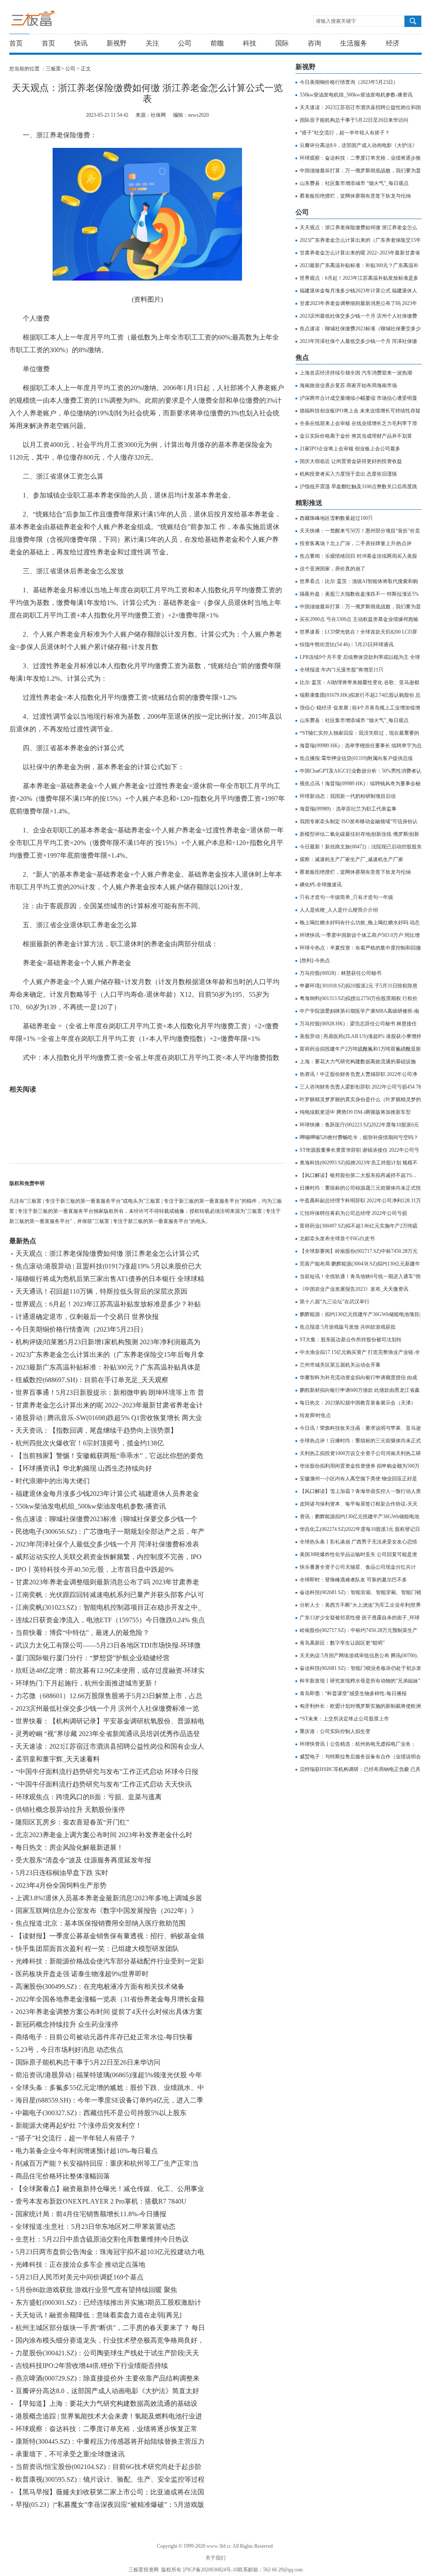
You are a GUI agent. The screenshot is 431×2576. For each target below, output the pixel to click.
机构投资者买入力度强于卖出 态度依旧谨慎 (348, 474)
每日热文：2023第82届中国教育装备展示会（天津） (358, 1403)
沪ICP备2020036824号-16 (210, 2570)
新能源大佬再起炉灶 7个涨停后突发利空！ (79, 2125)
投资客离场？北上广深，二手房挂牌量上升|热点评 (356, 543)
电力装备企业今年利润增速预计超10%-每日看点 (87, 2151)
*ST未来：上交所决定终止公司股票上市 (344, 1719)
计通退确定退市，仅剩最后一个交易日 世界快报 (87, 1317)
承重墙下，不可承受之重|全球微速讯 (70, 2454)
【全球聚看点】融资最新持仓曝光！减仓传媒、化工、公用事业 (110, 2189)
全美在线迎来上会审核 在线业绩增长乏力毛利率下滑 (358, 423)
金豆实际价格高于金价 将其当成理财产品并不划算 (356, 436)
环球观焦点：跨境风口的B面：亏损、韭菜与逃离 (89, 1797)
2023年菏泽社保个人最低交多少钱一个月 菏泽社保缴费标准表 (107, 1544)
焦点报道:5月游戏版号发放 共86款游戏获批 (348, 1327)
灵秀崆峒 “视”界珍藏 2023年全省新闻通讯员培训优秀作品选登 (108, 1734)
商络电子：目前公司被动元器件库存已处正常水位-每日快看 (104, 2037)
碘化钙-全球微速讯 (321, 885)
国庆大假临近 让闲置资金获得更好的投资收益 (351, 461)
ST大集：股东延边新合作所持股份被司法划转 (351, 1340)
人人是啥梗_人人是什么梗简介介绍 (339, 910)
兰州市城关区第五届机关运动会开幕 (340, 1365)
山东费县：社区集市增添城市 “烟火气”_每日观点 (354, 183)
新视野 (117, 43)
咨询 (314, 43)
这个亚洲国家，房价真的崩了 (333, 569)
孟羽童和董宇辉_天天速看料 (58, 1759)
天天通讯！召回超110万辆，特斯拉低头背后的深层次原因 (101, 1291)
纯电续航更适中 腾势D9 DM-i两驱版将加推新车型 (355, 1112)
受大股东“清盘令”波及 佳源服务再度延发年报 (83, 1860)
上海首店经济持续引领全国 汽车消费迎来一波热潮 (356, 373)
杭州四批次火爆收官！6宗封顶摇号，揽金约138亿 (90, 1443)
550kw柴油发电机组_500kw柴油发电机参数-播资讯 (91, 1506)
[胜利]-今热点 (315, 960)
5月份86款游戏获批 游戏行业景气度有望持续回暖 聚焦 (96, 2290)
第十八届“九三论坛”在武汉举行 (335, 1302)
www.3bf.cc (219, 2546)
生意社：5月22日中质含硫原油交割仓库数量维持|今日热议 (102, 2239)
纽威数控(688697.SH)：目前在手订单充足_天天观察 (92, 1380)
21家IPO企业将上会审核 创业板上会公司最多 (350, 449)
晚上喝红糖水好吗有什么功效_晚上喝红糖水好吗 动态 (360, 923)
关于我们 (215, 2558)
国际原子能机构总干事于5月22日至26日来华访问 (88, 2062)
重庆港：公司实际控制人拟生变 (335, 1731)
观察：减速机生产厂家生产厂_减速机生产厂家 (351, 859)
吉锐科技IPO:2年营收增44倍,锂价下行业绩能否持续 (92, 2366)
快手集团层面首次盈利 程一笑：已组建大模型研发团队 (97, 1949)
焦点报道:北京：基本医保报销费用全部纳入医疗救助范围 (101, 1923)
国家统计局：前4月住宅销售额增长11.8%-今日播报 (91, 2214)
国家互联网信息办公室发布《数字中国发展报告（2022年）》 (106, 1911)
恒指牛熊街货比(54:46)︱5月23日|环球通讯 (347, 645)
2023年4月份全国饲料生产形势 (61, 1885)
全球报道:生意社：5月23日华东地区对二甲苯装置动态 (96, 2227)
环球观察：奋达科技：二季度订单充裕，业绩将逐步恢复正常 (106, 2429)
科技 (250, 43)
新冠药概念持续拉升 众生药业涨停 (67, 2024)
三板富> (56, 69)
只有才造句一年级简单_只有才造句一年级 (346, 897)
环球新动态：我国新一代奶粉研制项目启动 (348, 796)
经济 (393, 43)
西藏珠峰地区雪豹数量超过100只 (336, 518)
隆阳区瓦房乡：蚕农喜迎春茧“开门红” (72, 1822)
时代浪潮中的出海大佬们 (53, 1481)
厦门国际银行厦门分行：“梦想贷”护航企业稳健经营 (93, 1658)
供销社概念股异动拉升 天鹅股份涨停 (70, 1810)
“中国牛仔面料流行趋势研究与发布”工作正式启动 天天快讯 (104, 1784)
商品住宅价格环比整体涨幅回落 (63, 2176)
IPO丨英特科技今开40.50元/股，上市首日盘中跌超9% (94, 1569)
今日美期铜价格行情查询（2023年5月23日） (81, 1329)
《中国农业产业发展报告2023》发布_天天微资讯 (354, 1289)
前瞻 (217, 43)
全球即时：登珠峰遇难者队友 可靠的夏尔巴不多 (353, 1580)
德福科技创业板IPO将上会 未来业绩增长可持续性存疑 (360, 411)
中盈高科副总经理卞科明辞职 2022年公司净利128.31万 (360, 1201)
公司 (185, 43)
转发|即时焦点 (315, 1415)
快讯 (81, 43)
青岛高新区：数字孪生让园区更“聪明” (342, 1643)
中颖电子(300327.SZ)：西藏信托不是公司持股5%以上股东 (101, 2113)
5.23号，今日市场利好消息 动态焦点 (69, 2050)
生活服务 (354, 43)
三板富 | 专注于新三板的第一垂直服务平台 (50, 20)
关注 (152, 43)
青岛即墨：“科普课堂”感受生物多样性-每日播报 (353, 1693)
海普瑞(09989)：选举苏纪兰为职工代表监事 (348, 809)
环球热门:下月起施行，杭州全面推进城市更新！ (87, 1683)
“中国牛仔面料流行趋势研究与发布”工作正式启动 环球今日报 (107, 1772)
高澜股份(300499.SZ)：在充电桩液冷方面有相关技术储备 (100, 1986)
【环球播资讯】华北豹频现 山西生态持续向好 (84, 1468)
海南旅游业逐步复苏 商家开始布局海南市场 (348, 385)
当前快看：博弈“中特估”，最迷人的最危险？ (82, 1633)
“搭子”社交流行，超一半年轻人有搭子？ (76, 2138)
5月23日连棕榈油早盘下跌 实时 (62, 1873)
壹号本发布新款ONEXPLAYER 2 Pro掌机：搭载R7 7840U (101, 2201)
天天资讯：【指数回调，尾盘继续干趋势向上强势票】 (96, 1430)
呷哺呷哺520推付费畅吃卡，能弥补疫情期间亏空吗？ (359, 1137)
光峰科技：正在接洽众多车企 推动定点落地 (80, 2264)
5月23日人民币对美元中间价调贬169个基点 (80, 2277)
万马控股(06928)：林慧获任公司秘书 (341, 973)
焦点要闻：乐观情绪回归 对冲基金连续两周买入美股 (358, 556)
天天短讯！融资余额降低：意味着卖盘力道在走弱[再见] (98, 2315)
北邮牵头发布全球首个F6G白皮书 (337, 1239)
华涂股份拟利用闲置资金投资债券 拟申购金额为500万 (360, 1466)
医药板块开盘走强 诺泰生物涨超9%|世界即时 (82, 1974)
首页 (16, 43)
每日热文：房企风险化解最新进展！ (69, 1847)
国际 (282, 43)
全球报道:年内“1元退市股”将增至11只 (342, 670)
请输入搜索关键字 (336, 21)
